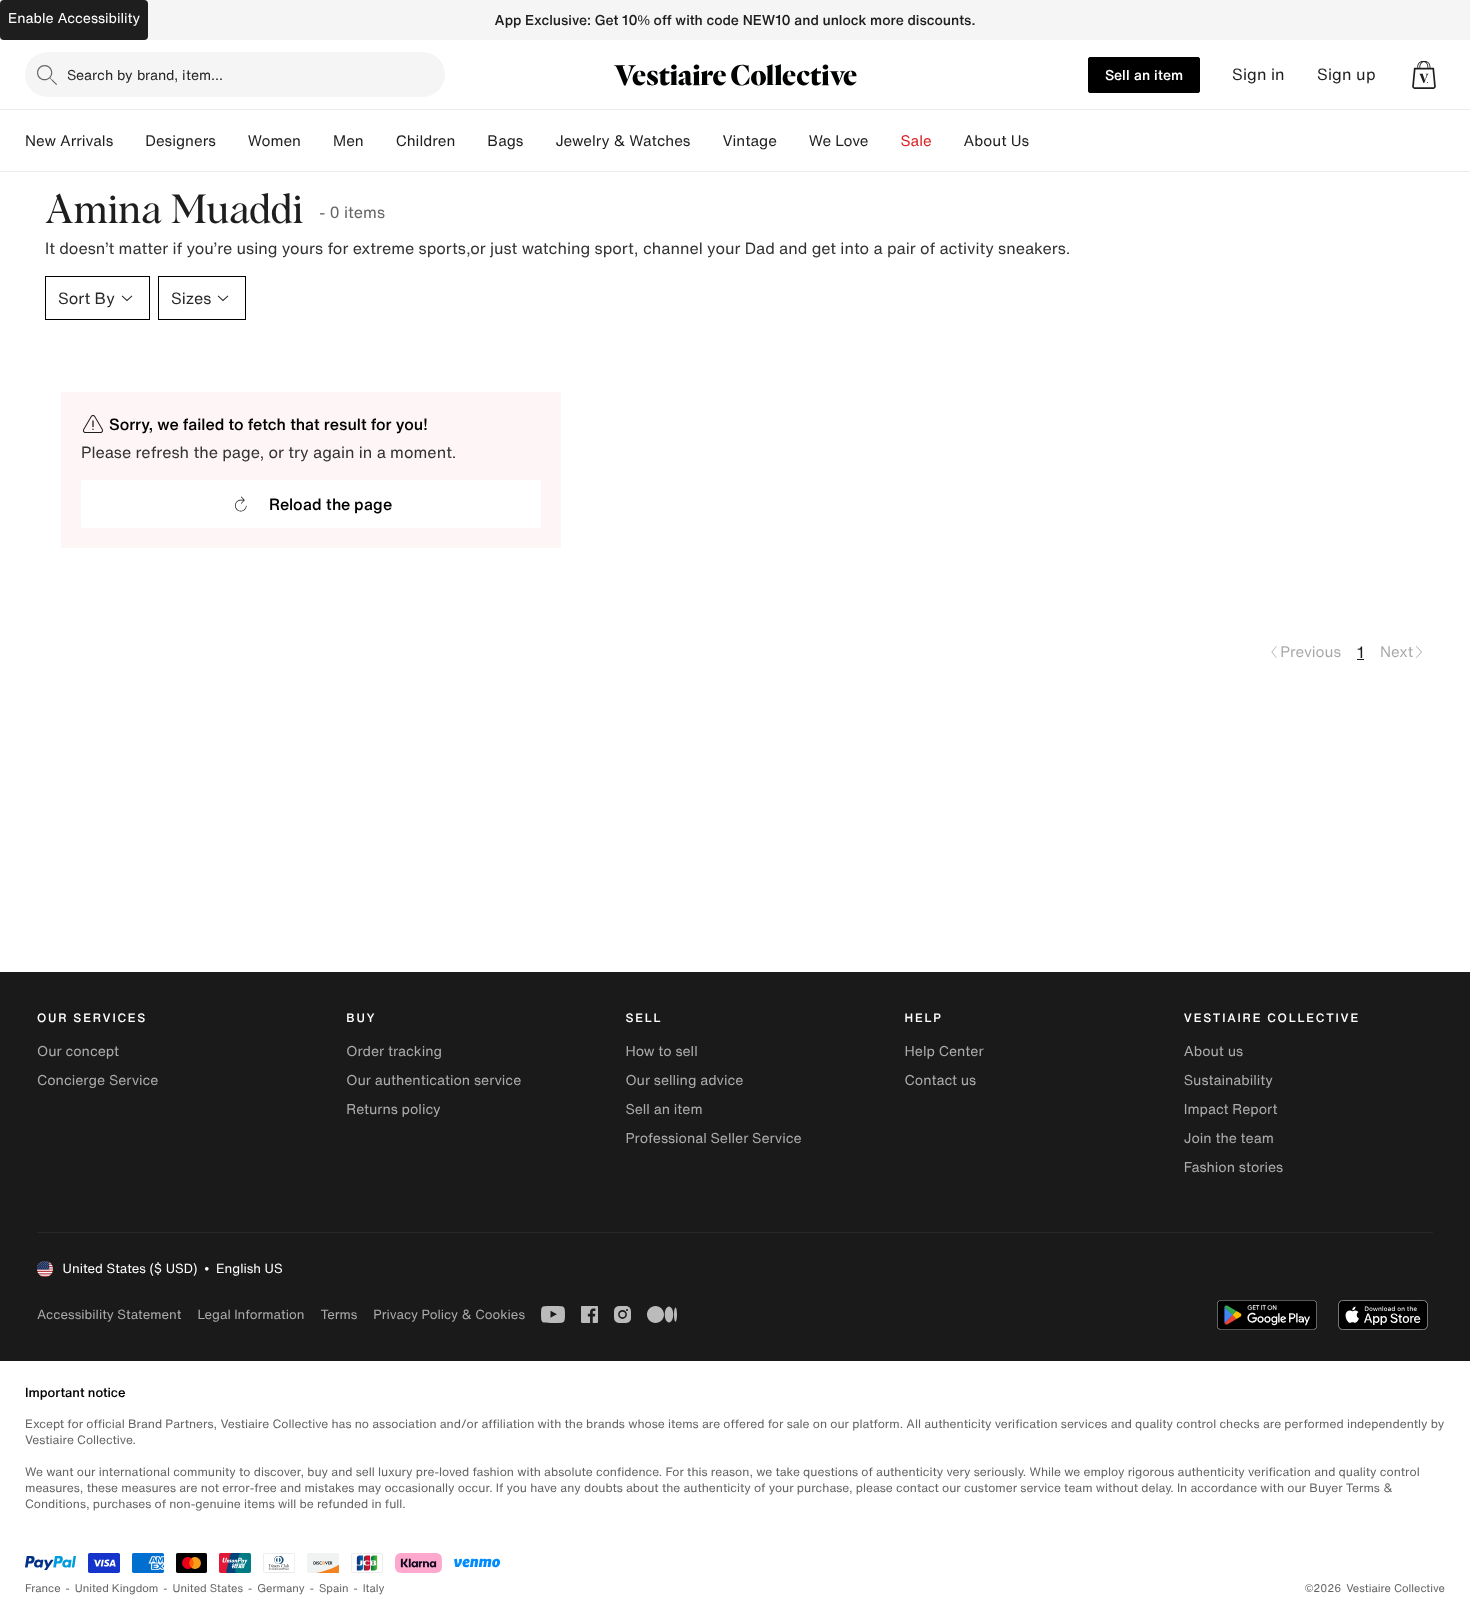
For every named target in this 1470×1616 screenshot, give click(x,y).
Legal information (250, 1314)
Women (274, 141)
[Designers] (232, 141)
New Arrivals (69, 141)
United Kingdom (117, 1588)
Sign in (1258, 74)
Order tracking (394, 1051)
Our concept (78, 1051)
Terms (338, 1314)
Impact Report (1231, 1109)
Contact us (941, 1080)
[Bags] (539, 141)
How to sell (661, 1051)
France (43, 1588)
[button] (1424, 75)
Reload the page (330, 504)
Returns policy (393, 1109)
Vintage (749, 141)
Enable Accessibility (74, 18)
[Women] (317, 141)
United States (208, 1588)
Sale (916, 141)
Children (426, 141)
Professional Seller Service (713, 1138)
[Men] (380, 141)
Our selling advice (684, 1080)
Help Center (944, 1051)
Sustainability (1228, 1080)
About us (1213, 1051)
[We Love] (885, 141)
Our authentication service (433, 1080)
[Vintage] (793, 141)
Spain (334, 1588)
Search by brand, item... (145, 74)
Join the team (1229, 1138)
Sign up (1346, 74)
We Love (839, 141)
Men (348, 141)
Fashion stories (1233, 1167)
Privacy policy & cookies (449, 1314)
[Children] (471, 141)
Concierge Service (97, 1080)
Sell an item (1144, 74)
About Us (996, 141)
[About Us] (1045, 141)
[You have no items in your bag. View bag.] (1424, 75)
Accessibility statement (109, 1314)
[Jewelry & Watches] (706, 141)
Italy (374, 1588)
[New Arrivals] (129, 141)
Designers (180, 141)
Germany (281, 1588)
